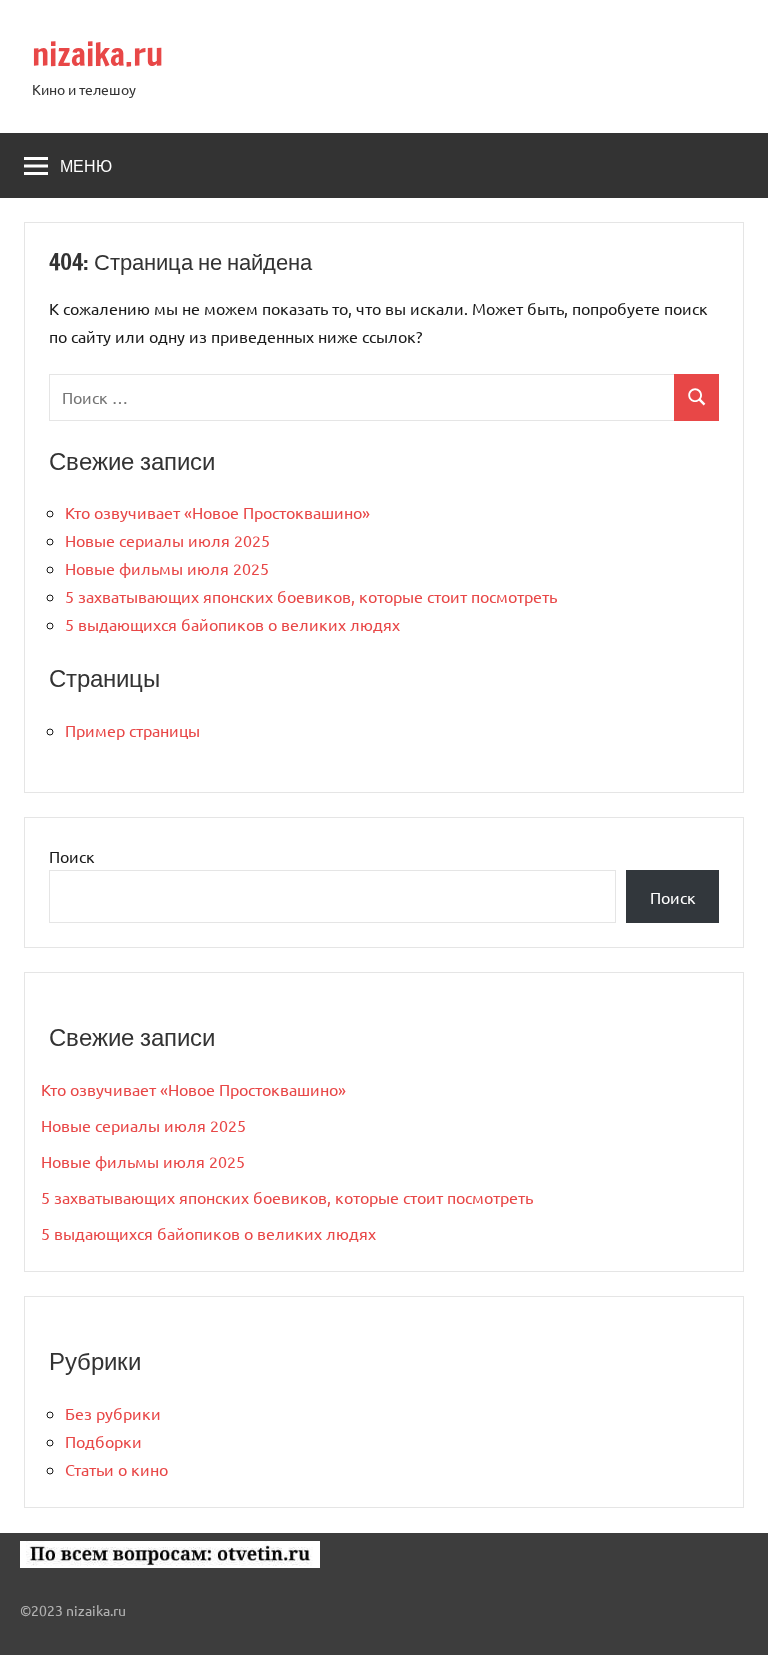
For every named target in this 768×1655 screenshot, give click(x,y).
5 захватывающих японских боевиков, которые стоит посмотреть (311, 596)
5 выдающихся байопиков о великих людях (232, 624)
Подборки (103, 1441)
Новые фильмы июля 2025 (167, 568)
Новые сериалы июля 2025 (167, 540)
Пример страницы (132, 730)
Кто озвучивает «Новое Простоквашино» (217, 512)
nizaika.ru (97, 54)
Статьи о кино (116, 1469)
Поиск (72, 856)
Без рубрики (113, 1413)
